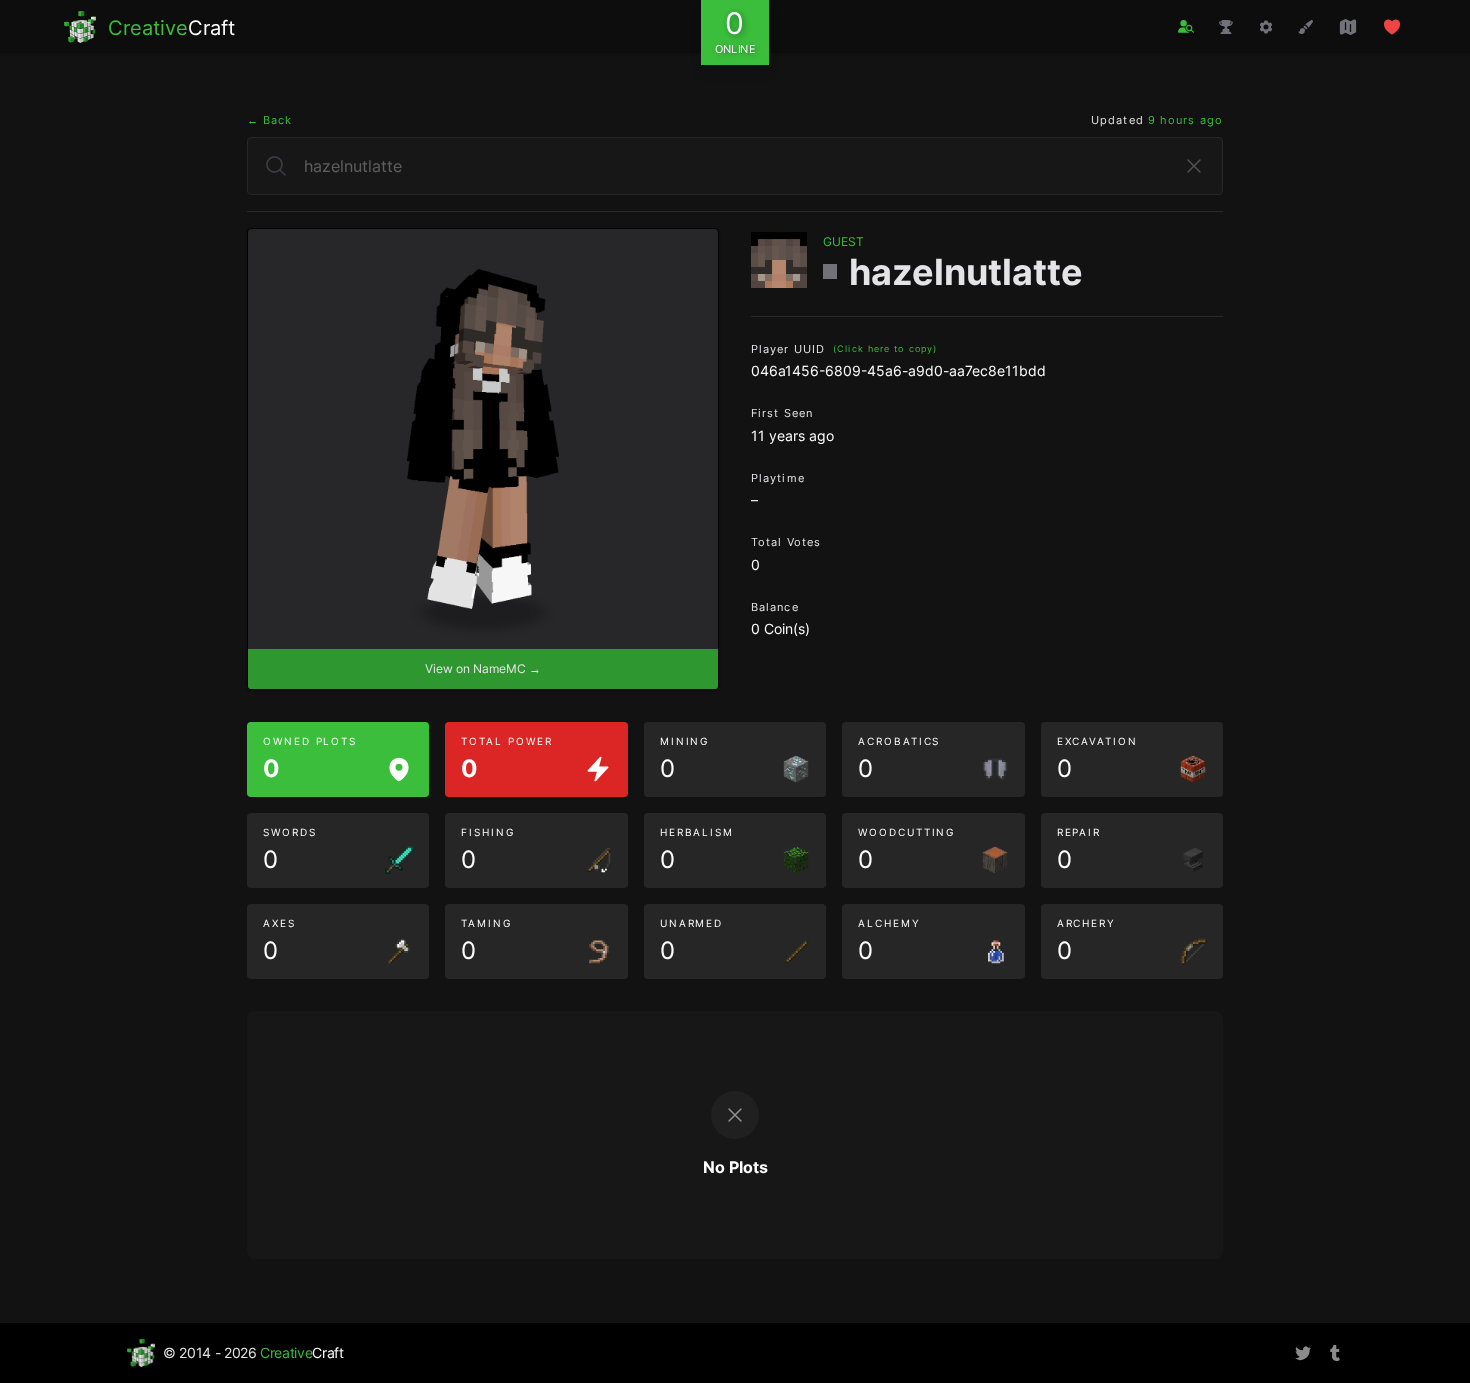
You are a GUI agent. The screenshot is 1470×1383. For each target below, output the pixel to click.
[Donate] (1392, 27)
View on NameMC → (483, 668)
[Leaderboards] (1226, 27)
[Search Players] (1186, 26)
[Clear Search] (1194, 166)
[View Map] (1348, 27)
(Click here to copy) (885, 348)
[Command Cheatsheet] (1266, 27)
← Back (270, 120)
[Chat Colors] (1306, 27)
